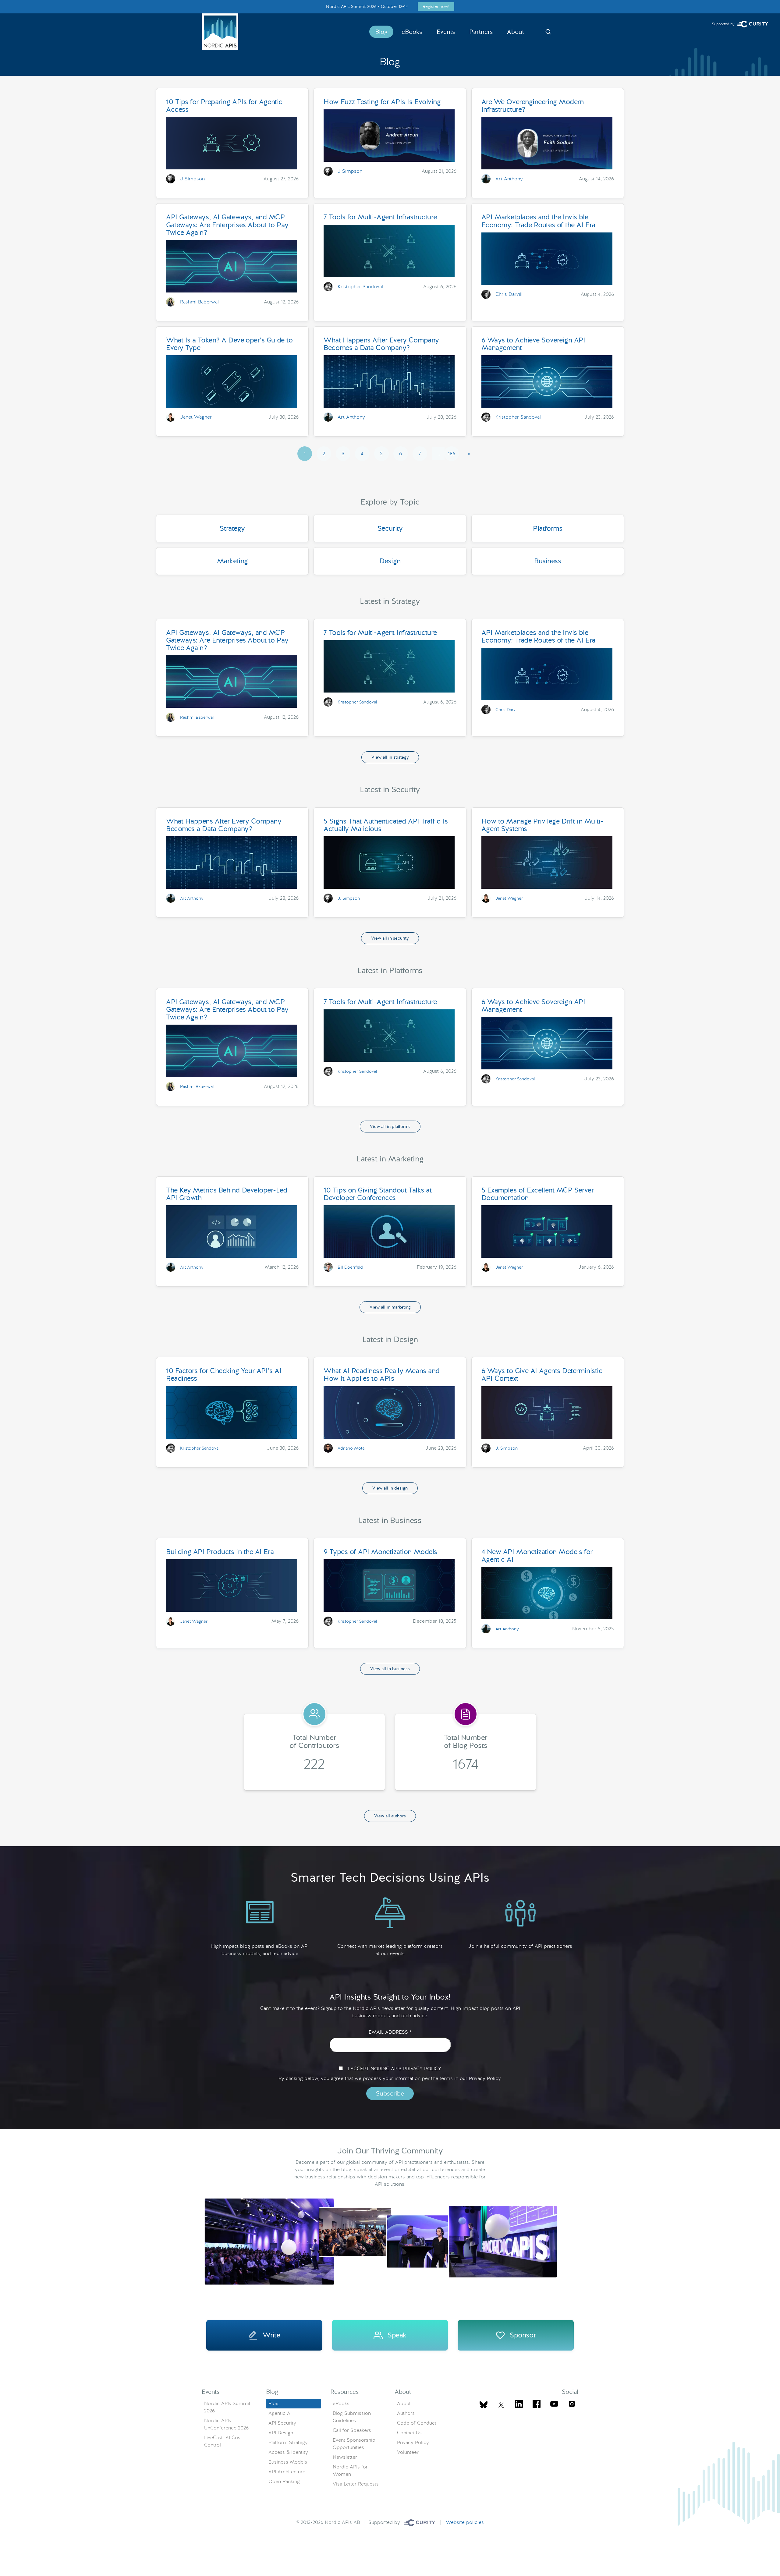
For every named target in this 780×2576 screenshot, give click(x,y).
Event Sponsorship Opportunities (354, 2444)
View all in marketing (390, 1307)
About (516, 32)
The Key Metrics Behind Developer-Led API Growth (227, 1194)
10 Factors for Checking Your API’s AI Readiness (224, 1375)
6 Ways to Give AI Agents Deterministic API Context (542, 1375)
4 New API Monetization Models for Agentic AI (537, 1556)
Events (446, 32)
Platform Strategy (288, 2442)
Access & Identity (288, 2452)
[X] (484, 2405)
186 (452, 454)
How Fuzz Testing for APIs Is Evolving (382, 102)
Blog (381, 32)
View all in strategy (390, 757)
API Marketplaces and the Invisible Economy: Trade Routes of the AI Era (538, 221)
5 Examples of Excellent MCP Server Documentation (538, 1194)
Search (548, 32)
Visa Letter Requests (356, 2484)
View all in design (390, 1488)
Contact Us (409, 2433)
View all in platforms (390, 1126)
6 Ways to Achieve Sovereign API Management (533, 344)
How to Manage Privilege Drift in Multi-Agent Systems (542, 825)
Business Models (288, 2462)
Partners (481, 32)
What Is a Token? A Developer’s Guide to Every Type (229, 344)
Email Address (390, 2032)
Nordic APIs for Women (350, 2470)
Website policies (465, 2522)
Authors (406, 2413)
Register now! (436, 6)
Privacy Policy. (485, 2078)
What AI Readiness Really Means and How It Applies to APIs (382, 1375)
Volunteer (408, 2452)
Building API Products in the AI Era (220, 1552)
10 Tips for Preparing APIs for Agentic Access (224, 106)
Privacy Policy (413, 2442)
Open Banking (284, 2481)
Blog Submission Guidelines (352, 2417)
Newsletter (345, 2457)
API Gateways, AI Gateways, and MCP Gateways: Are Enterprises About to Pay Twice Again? (227, 225)
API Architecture (287, 2472)
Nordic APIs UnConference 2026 (226, 2424)
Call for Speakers (352, 2430)
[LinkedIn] (519, 2405)
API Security (282, 2423)
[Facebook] (537, 2405)
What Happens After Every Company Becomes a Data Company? (381, 344)
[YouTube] (554, 2405)
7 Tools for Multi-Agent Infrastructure (380, 217)
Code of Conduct (417, 2423)
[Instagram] (572, 2405)
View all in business (390, 1669)
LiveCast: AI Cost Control (223, 2441)
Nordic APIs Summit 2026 (227, 2407)
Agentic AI (280, 2413)
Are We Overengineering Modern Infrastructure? (533, 106)
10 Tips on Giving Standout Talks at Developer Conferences (378, 1194)
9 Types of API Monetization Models (380, 1552)
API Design (281, 2433)
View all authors (390, 1816)
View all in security (390, 938)
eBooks (412, 32)
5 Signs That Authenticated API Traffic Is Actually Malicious (386, 825)
